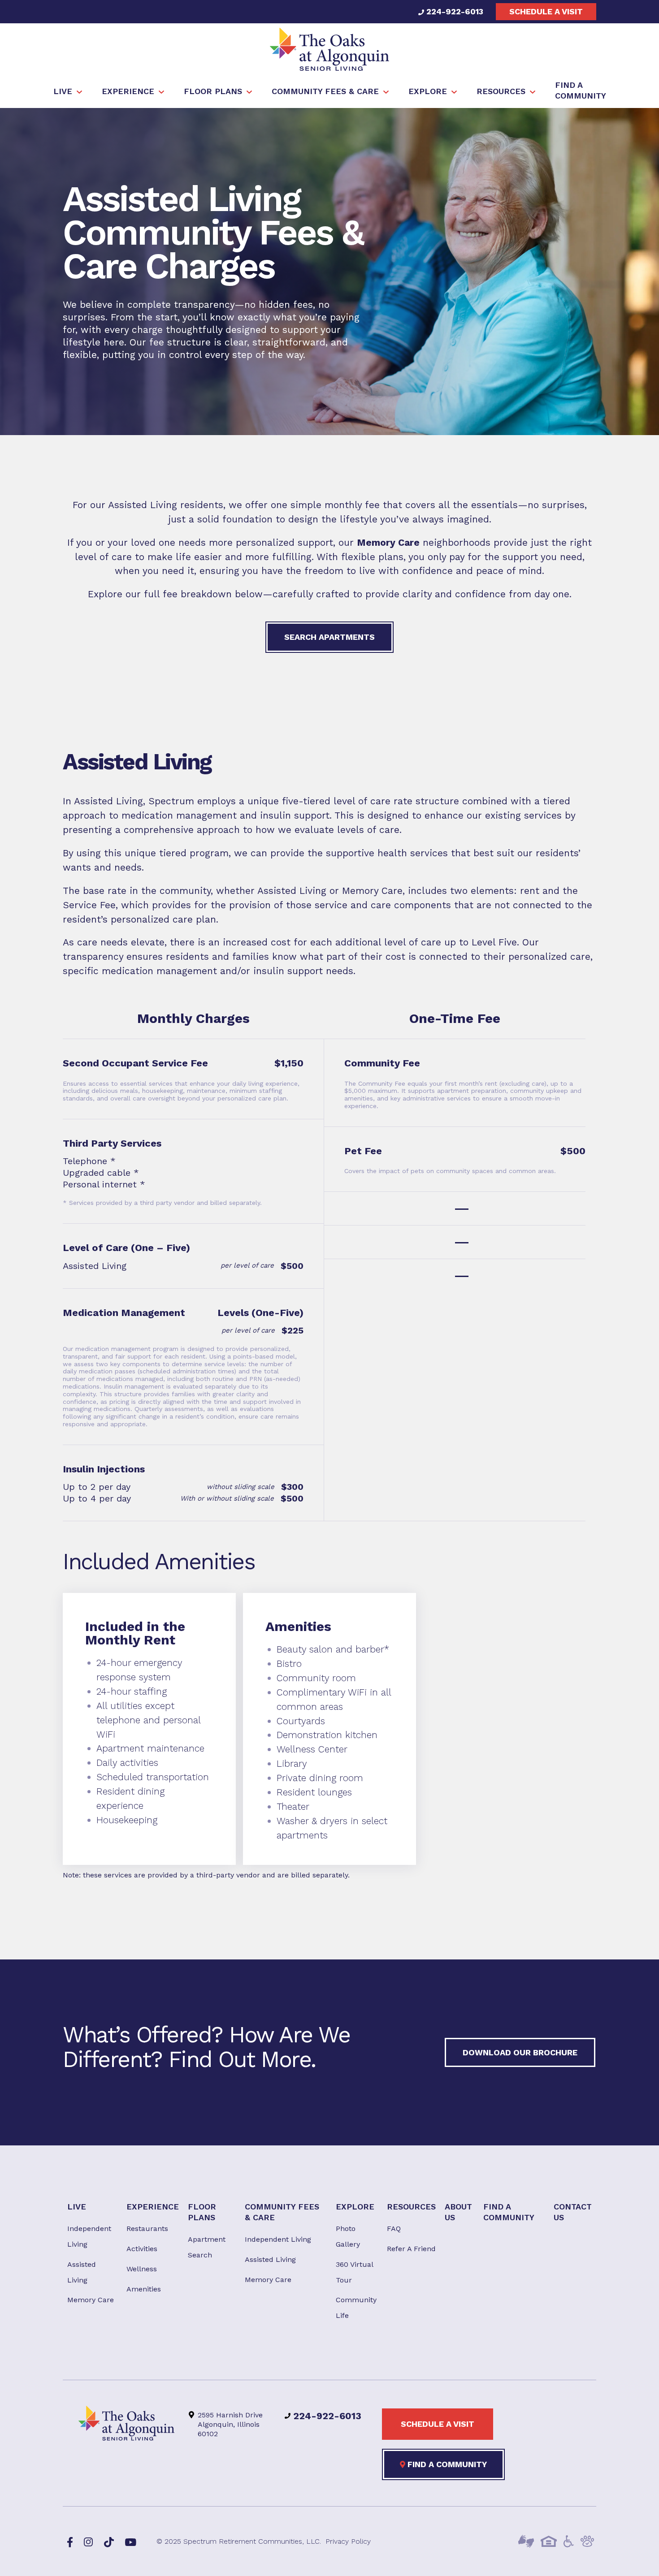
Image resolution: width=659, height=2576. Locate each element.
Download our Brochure (520, 2052)
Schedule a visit (546, 11)
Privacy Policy (348, 2541)
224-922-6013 (454, 11)
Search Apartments (329, 637)
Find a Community (446, 2464)
